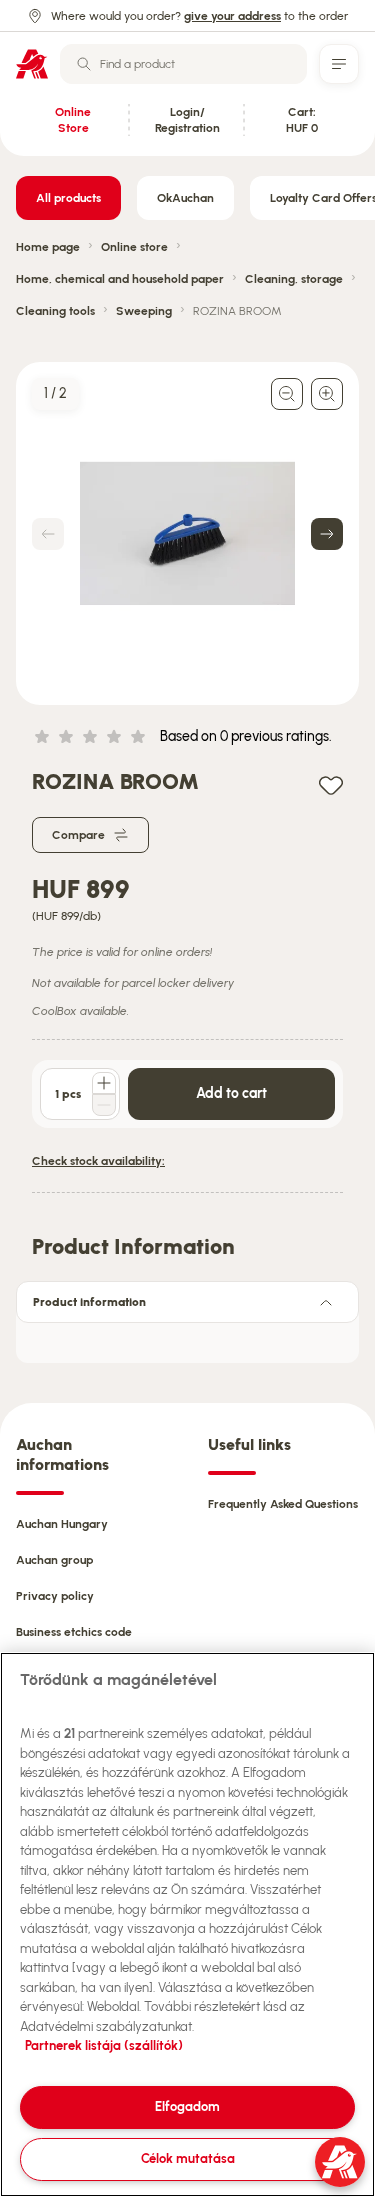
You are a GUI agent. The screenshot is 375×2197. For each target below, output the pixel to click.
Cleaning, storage (294, 279)
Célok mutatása (188, 2158)
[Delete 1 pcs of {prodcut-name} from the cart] (104, 1105)
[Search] (84, 64)
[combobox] (183, 64)
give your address (232, 16)
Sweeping (144, 311)
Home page (48, 247)
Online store (134, 247)
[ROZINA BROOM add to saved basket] (331, 784)
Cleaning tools (55, 311)
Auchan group (54, 1560)
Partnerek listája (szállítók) (104, 2045)
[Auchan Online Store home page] (32, 64)
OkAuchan (185, 198)
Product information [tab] (89, 1302)
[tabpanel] (187, 1337)
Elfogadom (187, 2106)
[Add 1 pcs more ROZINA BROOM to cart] (104, 1083)
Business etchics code (74, 1632)
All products (68, 198)
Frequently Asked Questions (283, 1504)
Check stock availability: (98, 1161)
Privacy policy (55, 1596)
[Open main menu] (339, 64)
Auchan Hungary (62, 1524)
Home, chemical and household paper (120, 279)
